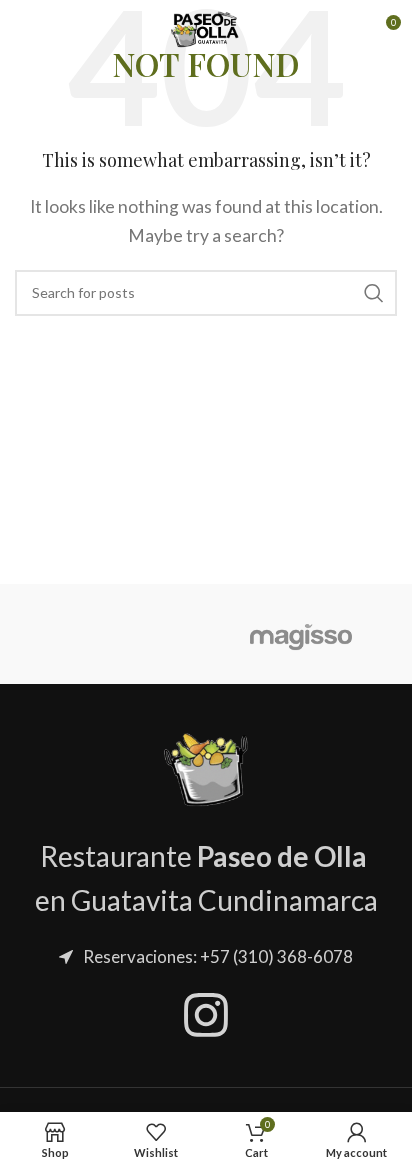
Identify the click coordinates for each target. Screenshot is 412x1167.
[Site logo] (206, 27)
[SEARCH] (374, 293)
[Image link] (206, 766)
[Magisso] (301, 634)
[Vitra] (110, 634)
